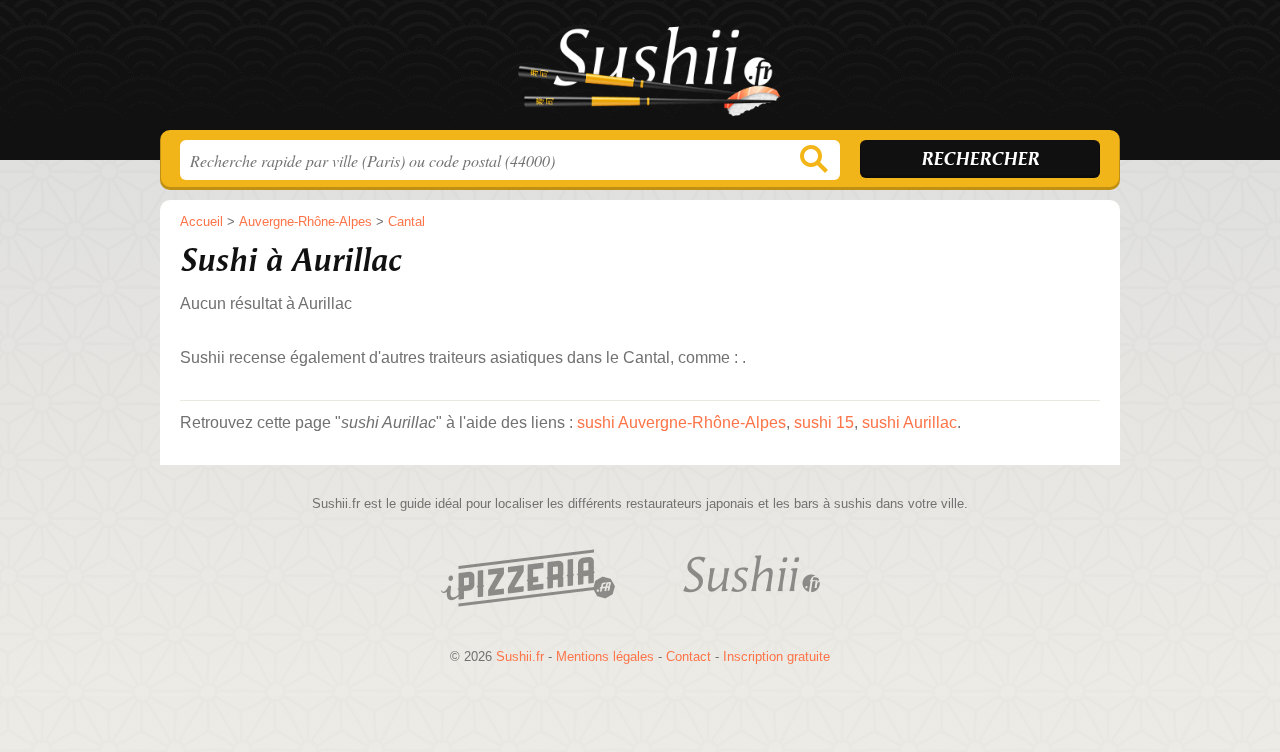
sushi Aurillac (909, 422)
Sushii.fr (640, 71)
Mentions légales (605, 656)
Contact (688, 656)
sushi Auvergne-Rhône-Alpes (681, 422)
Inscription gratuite (776, 656)
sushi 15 (824, 422)
